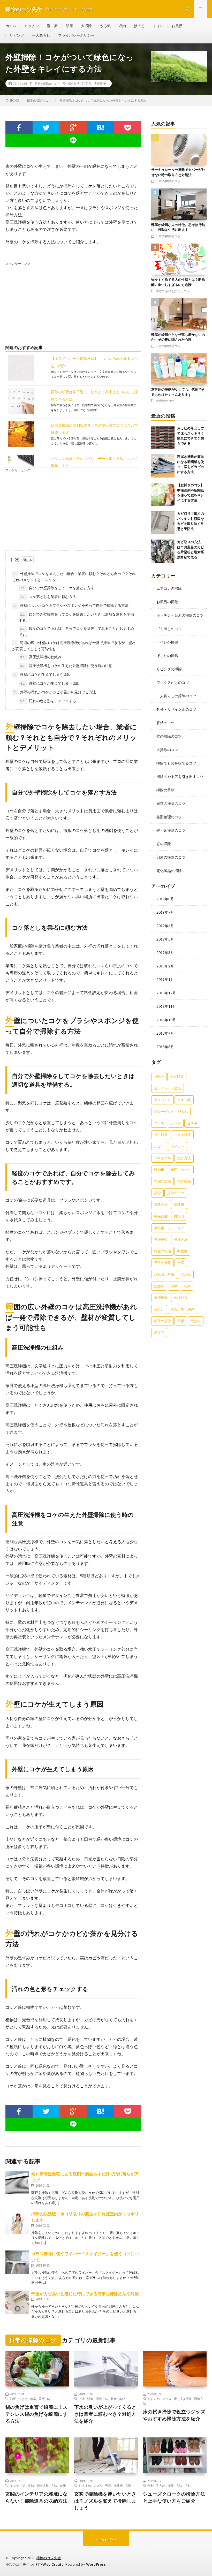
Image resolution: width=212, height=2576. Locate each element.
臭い (122, 2399)
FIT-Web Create (50, 2564)
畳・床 (52, 26)
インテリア (18, 2486)
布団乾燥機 (162, 1181)
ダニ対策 (161, 1135)
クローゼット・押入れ (171, 1111)
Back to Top (106, 2540)
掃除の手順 (165, 790)
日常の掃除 (162, 1263)
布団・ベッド (181, 1170)
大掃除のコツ (165, 401)
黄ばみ (196, 1321)
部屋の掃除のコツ (171, 857)
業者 (113, 2399)
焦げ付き (181, 1298)
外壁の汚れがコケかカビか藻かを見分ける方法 (55, 692)
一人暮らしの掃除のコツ (176, 696)
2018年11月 (166, 1006)
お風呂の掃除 (167, 602)
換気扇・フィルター (169, 1228)
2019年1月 (165, 979)
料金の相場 (162, 1251)
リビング (17, 35)
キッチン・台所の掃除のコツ (180, 615)
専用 (108, 2486)
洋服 (174, 1286)
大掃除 (86, 26)
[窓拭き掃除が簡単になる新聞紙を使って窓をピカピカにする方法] (163, 466)
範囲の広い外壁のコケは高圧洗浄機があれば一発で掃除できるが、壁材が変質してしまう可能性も (74, 646)
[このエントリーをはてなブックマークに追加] (100, 128)
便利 (150, 2486)
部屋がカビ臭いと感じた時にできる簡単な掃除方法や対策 (85, 2294)
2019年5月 (165, 939)
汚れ (188, 2486)
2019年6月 (165, 926)
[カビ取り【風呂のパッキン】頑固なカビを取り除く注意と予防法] (163, 523)
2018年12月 (166, 993)
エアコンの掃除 (169, 588)
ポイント (177, 1146)
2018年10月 (166, 1020)
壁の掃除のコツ (169, 736)
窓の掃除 (164, 844)
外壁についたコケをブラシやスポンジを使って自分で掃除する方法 (71, 605)
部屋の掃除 (162, 1321)
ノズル (98, 2486)
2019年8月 (165, 899)
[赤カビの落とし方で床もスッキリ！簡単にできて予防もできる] (163, 437)
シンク (176, 1123)
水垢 (181, 1263)
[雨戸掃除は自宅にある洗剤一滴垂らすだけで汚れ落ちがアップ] (17, 2182)
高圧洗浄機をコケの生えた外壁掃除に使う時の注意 (66, 666)
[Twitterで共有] (46, 128)
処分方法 (184, 1158)
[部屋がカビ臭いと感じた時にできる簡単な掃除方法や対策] (17, 2302)
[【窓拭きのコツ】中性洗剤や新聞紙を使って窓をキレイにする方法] (163, 494)
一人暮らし (41, 35)
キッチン (32, 26)
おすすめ (154, 2399)
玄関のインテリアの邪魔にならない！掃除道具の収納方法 (37, 2497)
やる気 (105, 26)
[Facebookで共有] (19, 128)
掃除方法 (73, 84)
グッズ (159, 1123)
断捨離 (182, 1251)
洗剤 (187, 1286)
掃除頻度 (161, 1216)
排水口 (179, 1216)
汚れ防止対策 (164, 1274)
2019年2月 (165, 966)
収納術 (159, 1170)
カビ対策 (177, 1077)
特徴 (33, 2399)
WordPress (96, 2564)
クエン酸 (184, 1100)
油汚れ (186, 1274)
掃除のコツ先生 (49, 2558)
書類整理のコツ (169, 817)
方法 (54, 2486)
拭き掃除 (184, 1181)
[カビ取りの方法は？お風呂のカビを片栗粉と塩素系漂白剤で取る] (163, 551)
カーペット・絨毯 (168, 1088)
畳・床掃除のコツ (171, 830)
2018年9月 (165, 1033)
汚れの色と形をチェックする (48, 701)
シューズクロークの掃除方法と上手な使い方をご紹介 (174, 2497)
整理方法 (181, 1239)
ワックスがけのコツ (173, 682)
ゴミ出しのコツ (169, 629)
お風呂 (177, 26)
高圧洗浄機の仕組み (41, 657)
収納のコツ (165, 723)
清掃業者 (100, 84)
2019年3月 (165, 953)
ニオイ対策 (182, 1135)
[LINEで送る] (73, 141)
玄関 (63, 2486)
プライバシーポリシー (76, 35)
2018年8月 (165, 1047)
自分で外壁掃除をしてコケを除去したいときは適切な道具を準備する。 (76, 617)
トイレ (158, 26)
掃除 (157, 1193)
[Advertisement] (73, 302)
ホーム (11, 26)
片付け (159, 1309)
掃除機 (179, 1204)
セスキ (192, 1123)
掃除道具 (42, 2486)
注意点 (87, 84)
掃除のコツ (176, 1193)
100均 (159, 1077)
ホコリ (159, 1146)
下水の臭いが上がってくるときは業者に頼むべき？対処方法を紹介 (105, 2414)
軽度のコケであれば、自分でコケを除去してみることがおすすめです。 (76, 631)
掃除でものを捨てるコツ (173, 291)
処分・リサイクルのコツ (176, 709)
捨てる (139, 26)
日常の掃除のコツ (47, 84)
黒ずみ (159, 1332)
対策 (90, 2399)
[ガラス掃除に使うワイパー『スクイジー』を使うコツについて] (17, 2262)
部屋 (69, 26)
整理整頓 (161, 1239)
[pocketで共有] (128, 128)
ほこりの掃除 (167, 656)
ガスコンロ (162, 1100)
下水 (82, 2399)
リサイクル (162, 1158)
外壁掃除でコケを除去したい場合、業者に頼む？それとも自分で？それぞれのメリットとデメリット (74, 577)
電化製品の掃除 (169, 871)
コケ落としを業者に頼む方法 (48, 597)
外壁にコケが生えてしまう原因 (42, 674)
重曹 (181, 1321)
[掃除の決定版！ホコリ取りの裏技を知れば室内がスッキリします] (17, 2222)
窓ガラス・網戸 (182, 1309)
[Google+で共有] (73, 128)
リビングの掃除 (169, 669)
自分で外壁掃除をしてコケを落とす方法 (57, 588)
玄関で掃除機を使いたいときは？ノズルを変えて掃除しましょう (105, 2501)
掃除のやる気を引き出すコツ (180, 776)
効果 (13, 2399)
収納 (122, 26)
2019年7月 (165, 912)
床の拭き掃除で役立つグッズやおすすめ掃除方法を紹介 (174, 2415)
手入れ (161, 2486)
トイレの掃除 (167, 642)
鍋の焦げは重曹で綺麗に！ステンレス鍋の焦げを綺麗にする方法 (37, 2414)
